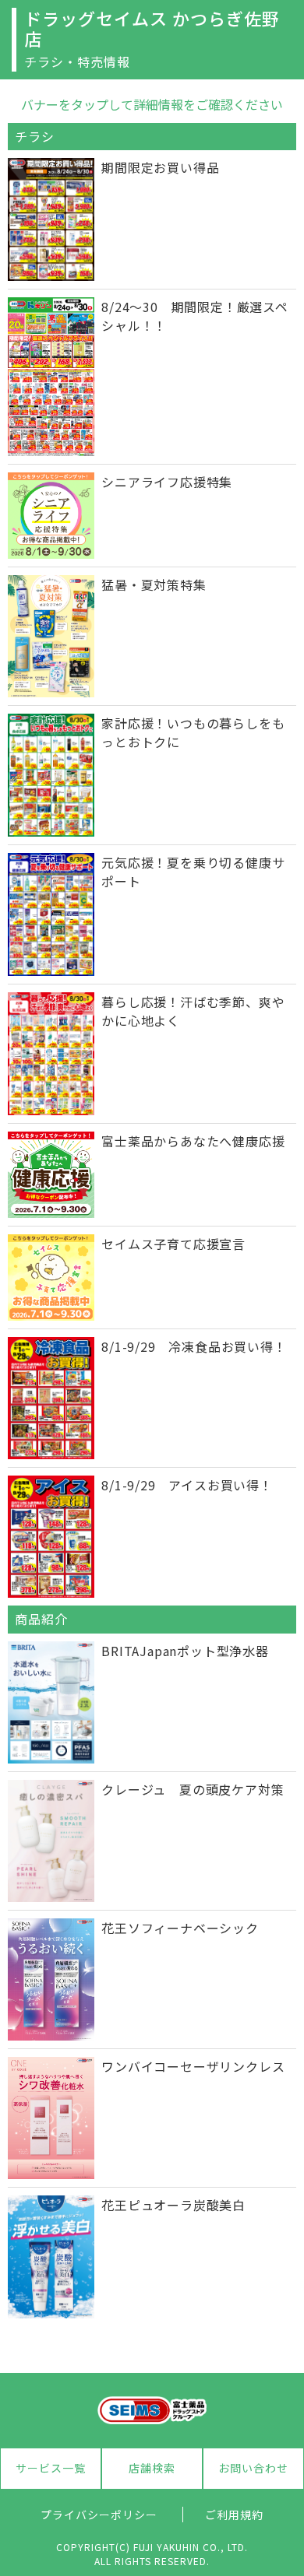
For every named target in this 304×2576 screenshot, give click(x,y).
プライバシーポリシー (99, 2515)
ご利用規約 (234, 2515)
